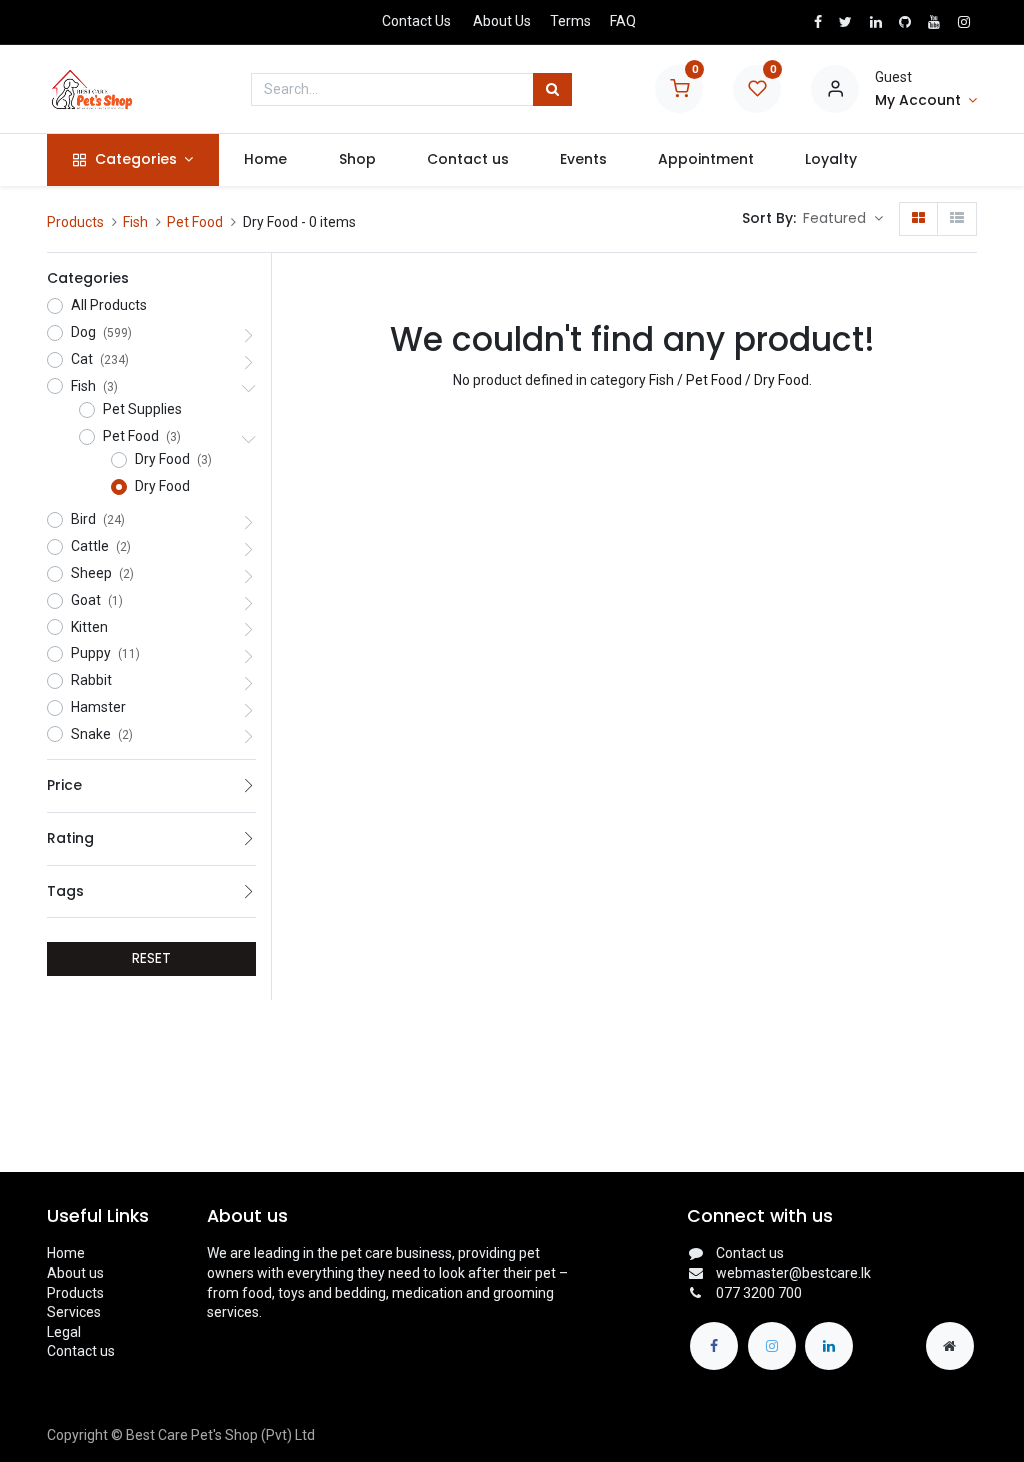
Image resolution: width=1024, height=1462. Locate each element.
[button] (843, 219)
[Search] (552, 90)
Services (74, 1312)
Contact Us (416, 21)
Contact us (81, 1351)
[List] (957, 219)
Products (75, 222)
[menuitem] (266, 160)
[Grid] (918, 219)
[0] (679, 88)
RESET (151, 958)
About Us (502, 21)
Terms (570, 21)
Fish (135, 222)
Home (66, 1253)
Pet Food (195, 222)
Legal (64, 1332)
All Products (109, 305)
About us (75, 1273)
